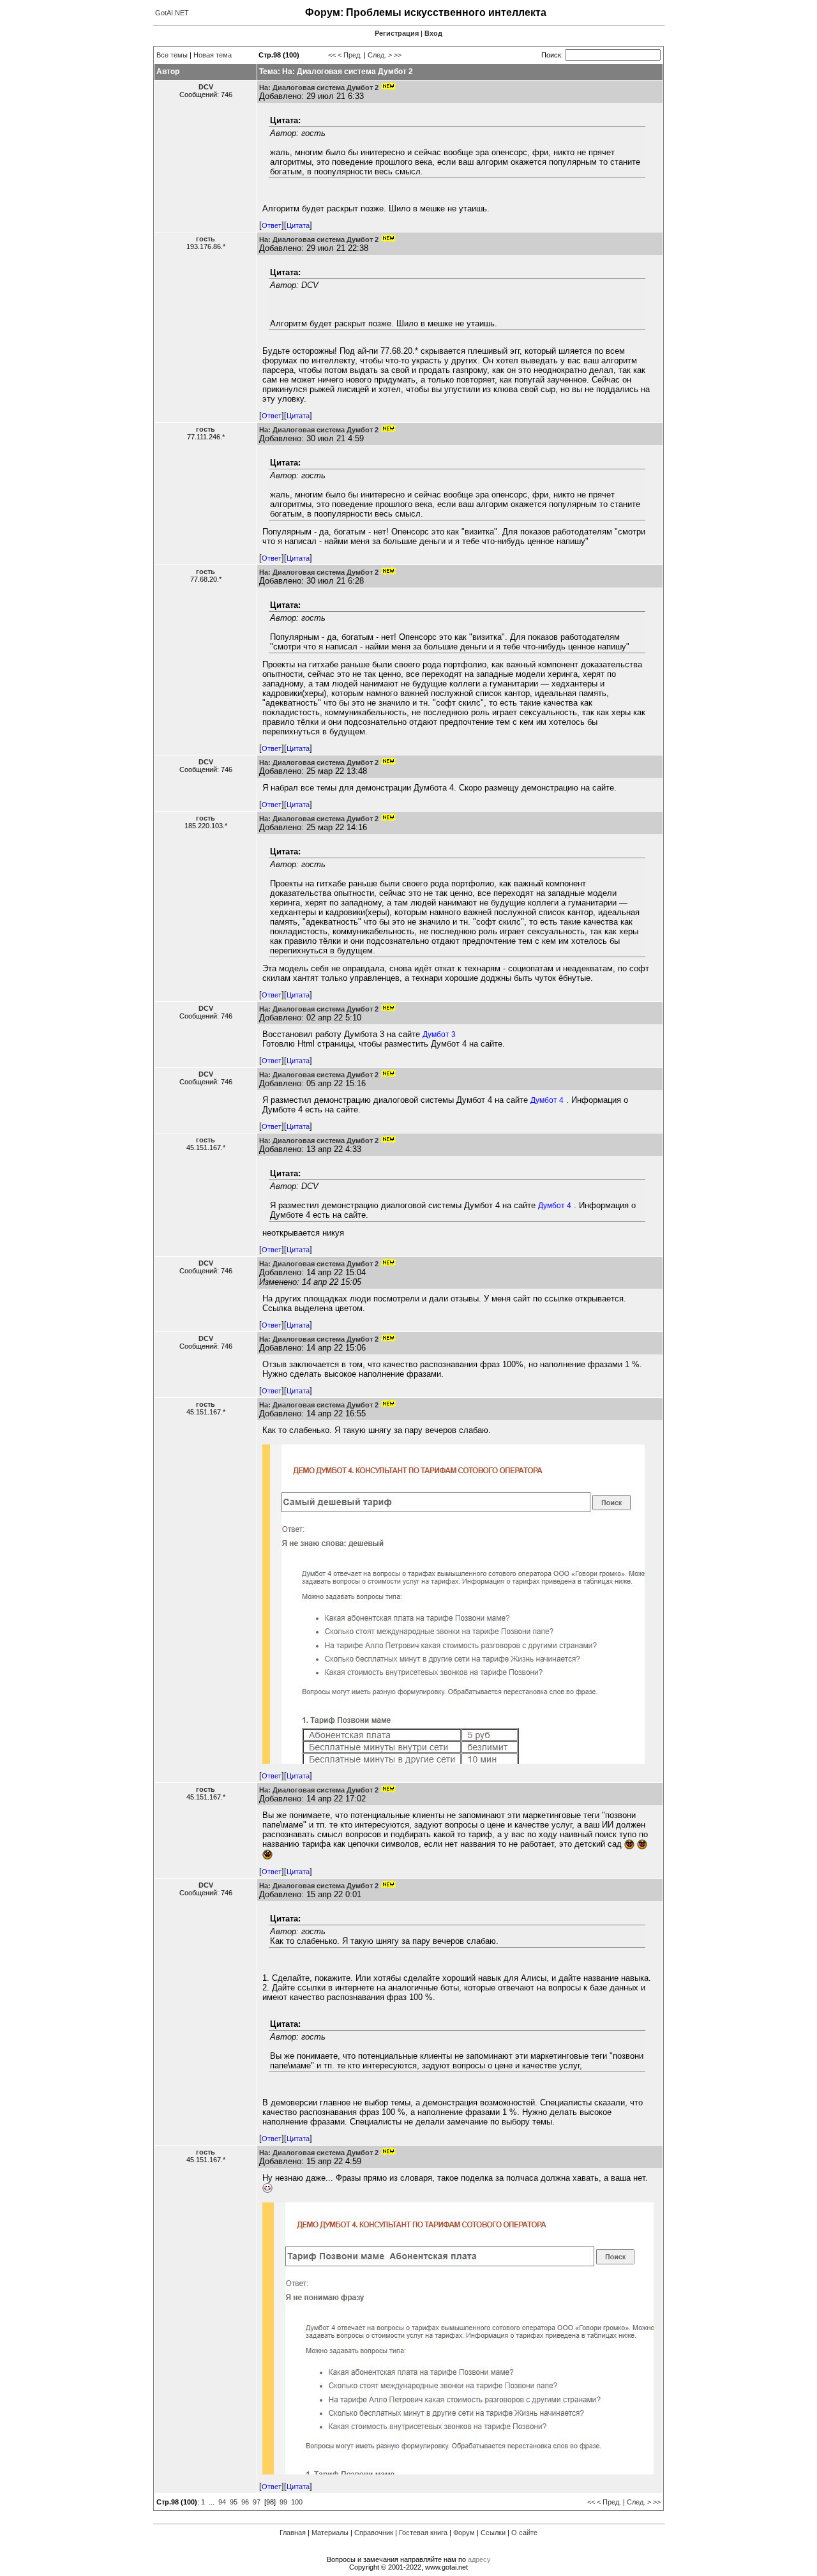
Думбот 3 (439, 1034)
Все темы (172, 55)
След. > (380, 55)
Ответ (272, 225)
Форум (464, 2533)
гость (206, 239)
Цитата (298, 225)
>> (398, 55)
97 (257, 2502)
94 (222, 2502)
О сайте (524, 2533)
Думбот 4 (547, 1100)
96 (245, 2502)
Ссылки (493, 2533)
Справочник (374, 2533)
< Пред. (350, 55)
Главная (293, 2533)
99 (283, 2502)
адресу (479, 2559)
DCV (206, 87)
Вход (433, 33)
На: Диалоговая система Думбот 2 (319, 87)
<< (332, 55)
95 (234, 2502)
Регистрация (397, 33)
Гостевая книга (423, 2533)
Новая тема (213, 55)
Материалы (330, 2533)
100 (297, 2502)
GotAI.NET (172, 13)
